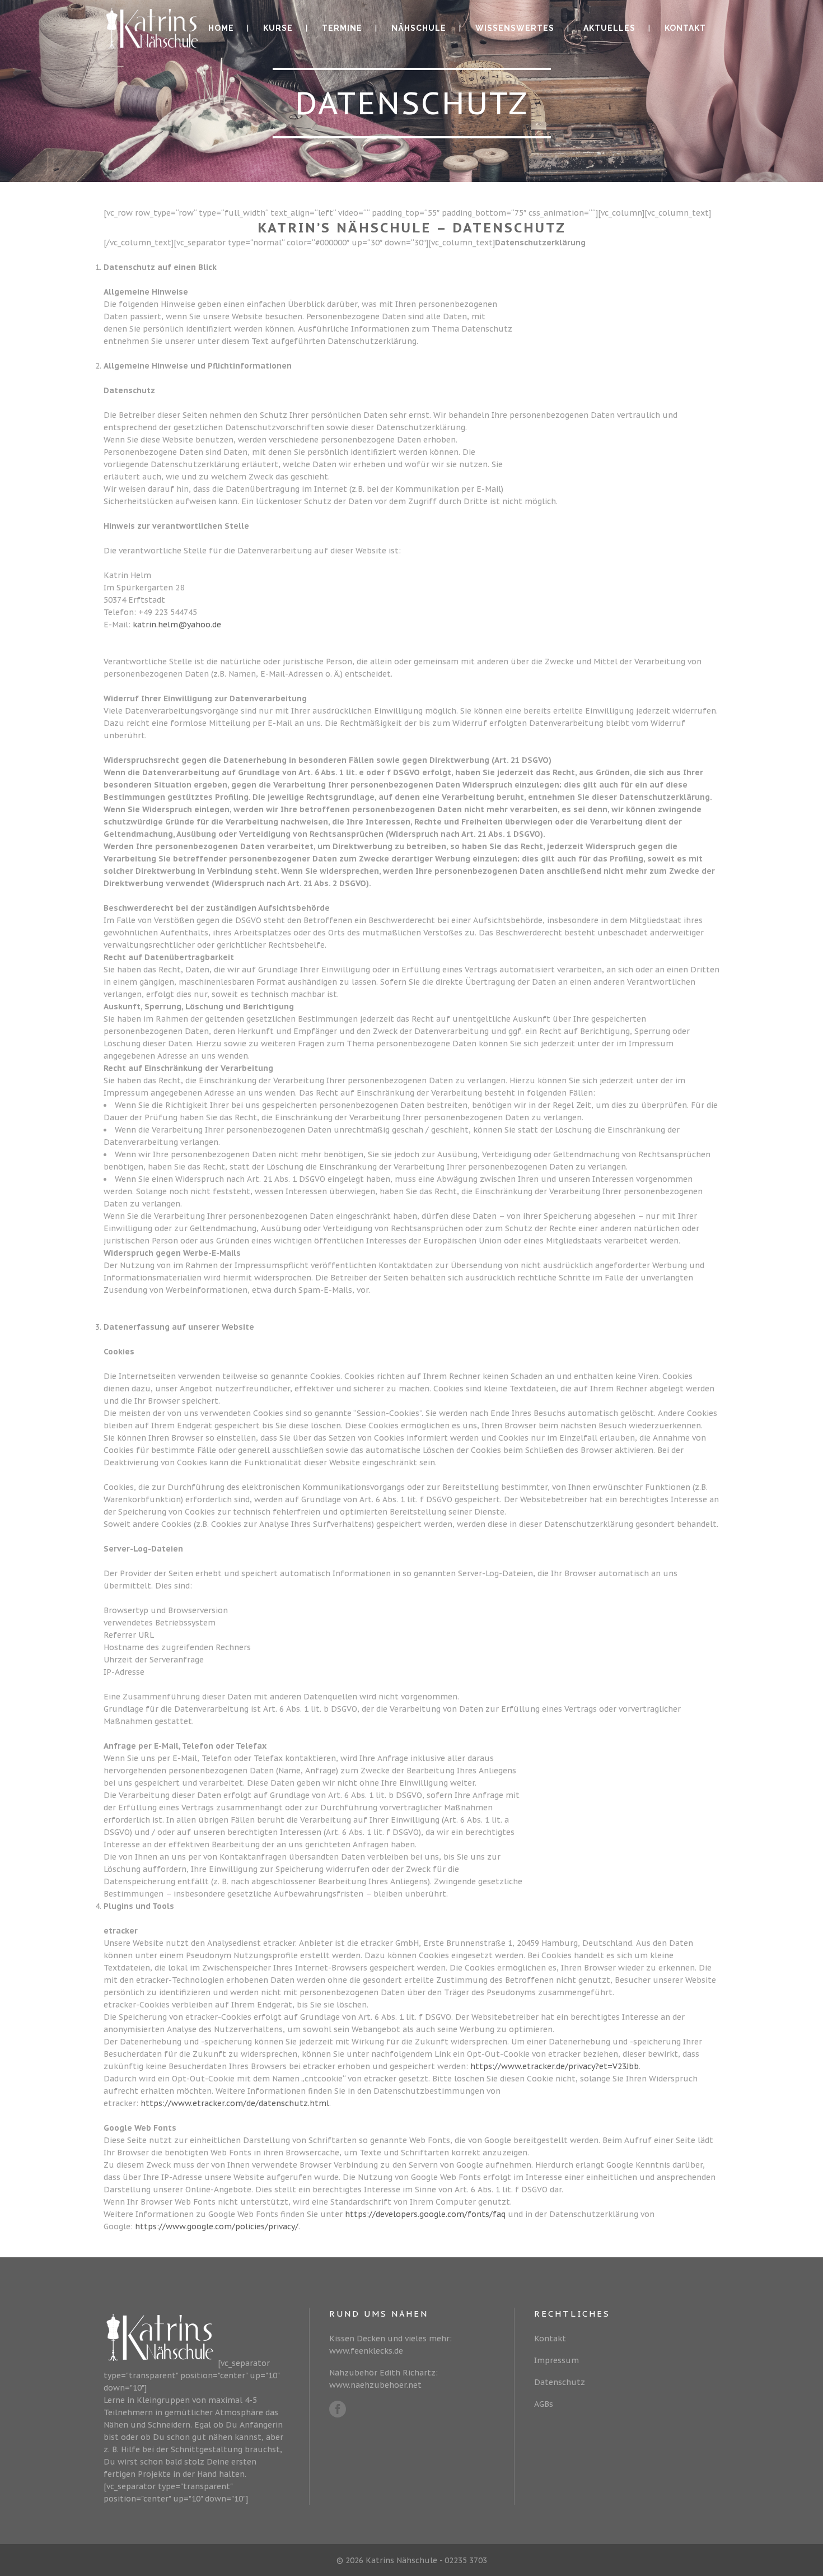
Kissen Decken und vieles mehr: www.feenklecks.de (391, 2345)
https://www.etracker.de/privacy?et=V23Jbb (555, 2066)
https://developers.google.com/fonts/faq (425, 2214)
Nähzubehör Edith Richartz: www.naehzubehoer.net (384, 2379)
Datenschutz (560, 2382)
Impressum (557, 2360)
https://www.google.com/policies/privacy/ (217, 2226)
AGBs (544, 2404)
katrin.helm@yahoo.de (177, 625)
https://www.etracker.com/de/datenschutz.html (235, 2103)
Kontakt (550, 2339)
